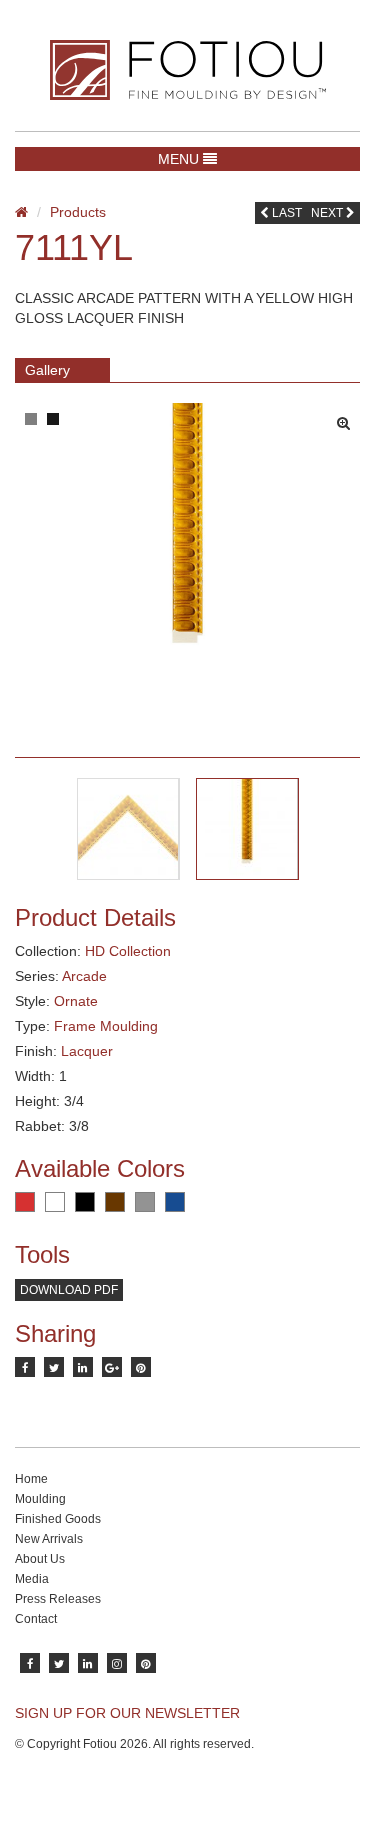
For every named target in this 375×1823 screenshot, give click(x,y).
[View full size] (348, 418)
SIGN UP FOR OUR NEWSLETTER (127, 1713)
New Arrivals (49, 1539)
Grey (145, 1202)
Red (25, 1202)
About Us (40, 1559)
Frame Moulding (106, 1026)
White (55, 1202)
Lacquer (87, 1051)
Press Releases (58, 1599)
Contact (36, 1619)
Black (85, 1202)
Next (328, 213)
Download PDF (69, 1290)
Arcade (84, 976)
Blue (175, 1202)
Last (285, 213)
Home (31, 1479)
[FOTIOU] (187, 70)
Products (78, 212)
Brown (115, 1202)
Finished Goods (58, 1519)
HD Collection (128, 951)
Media (32, 1579)
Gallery (47, 370)
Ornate (76, 1001)
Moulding (40, 1499)
